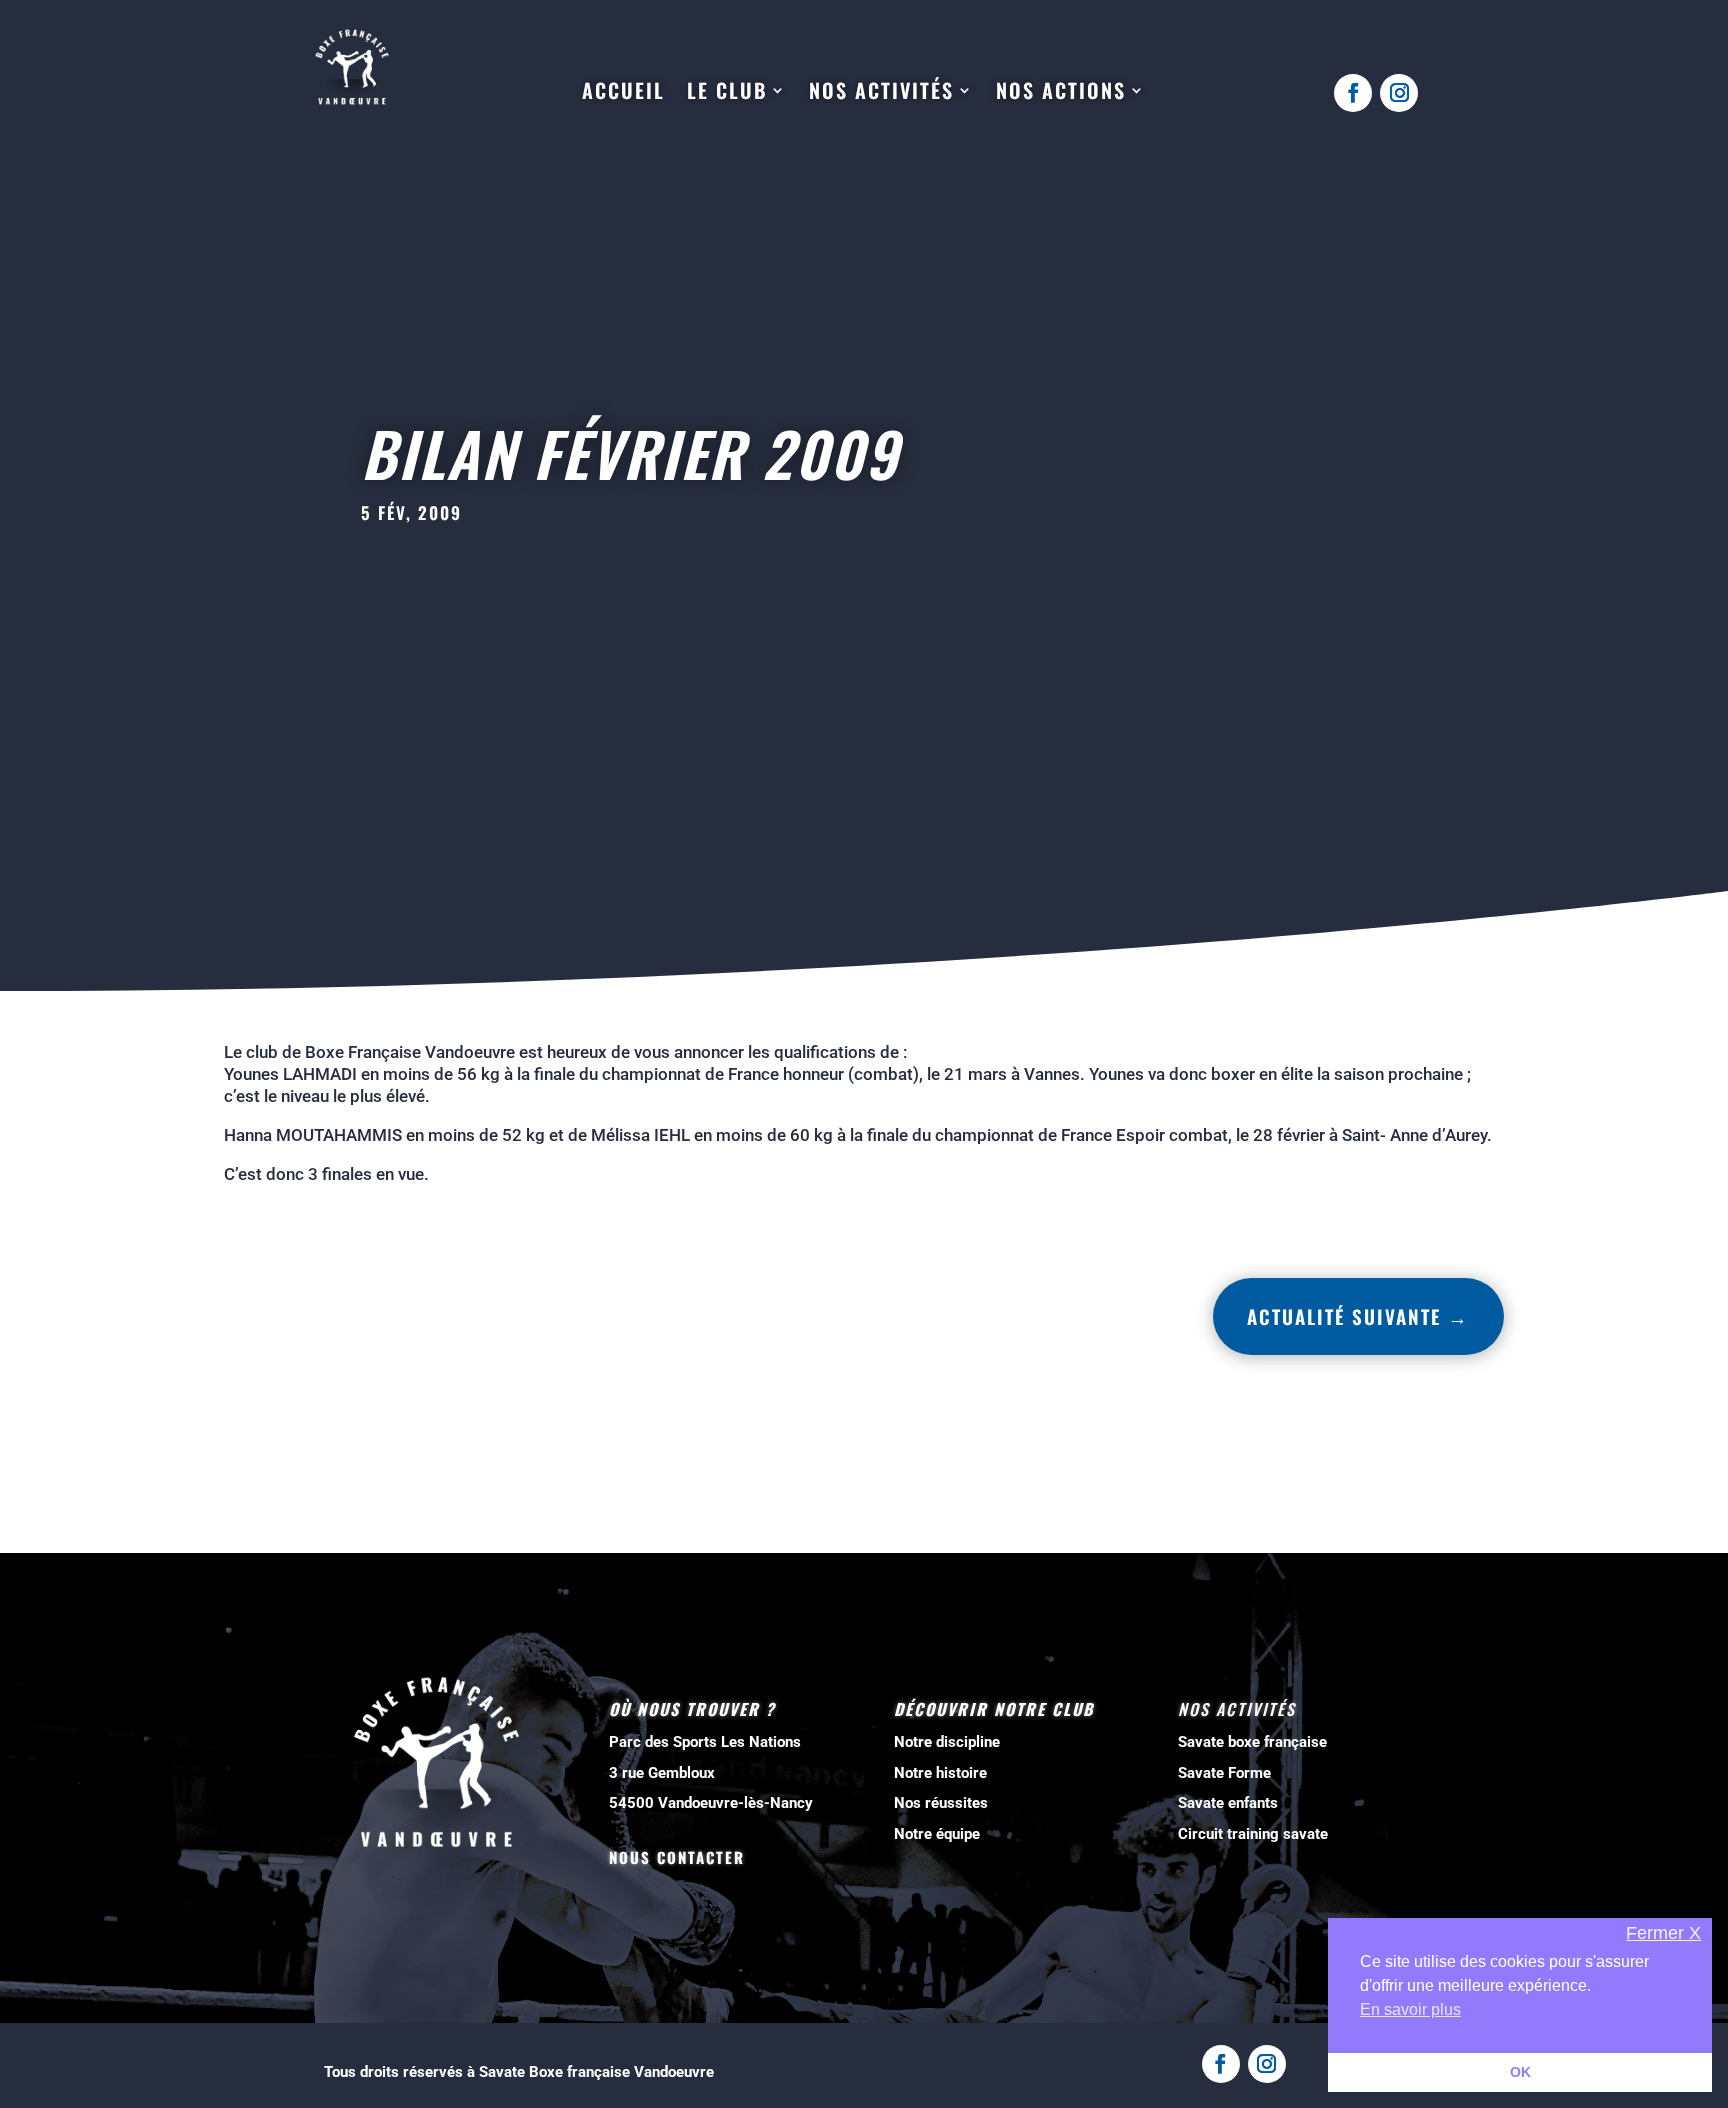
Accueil (623, 91)
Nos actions (1061, 91)
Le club (727, 91)
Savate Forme (1224, 1773)
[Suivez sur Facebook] (1353, 93)
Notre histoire (940, 1773)
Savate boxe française (1252, 1742)
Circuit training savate (1253, 1834)
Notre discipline (947, 1742)
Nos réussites (941, 1803)
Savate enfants (1228, 1803)
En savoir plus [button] (1410, 2009)
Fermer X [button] (1663, 1933)
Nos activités (881, 91)
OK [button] (1520, 2072)
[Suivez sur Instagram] (1399, 93)
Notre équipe (937, 1834)
